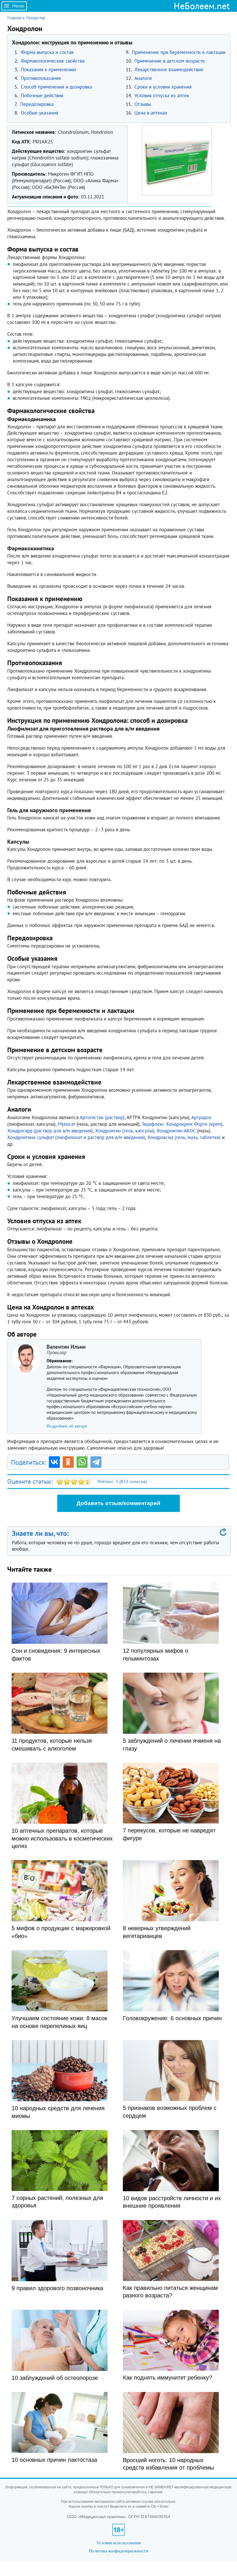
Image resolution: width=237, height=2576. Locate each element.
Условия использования (119, 2543)
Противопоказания (41, 78)
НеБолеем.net (202, 6)
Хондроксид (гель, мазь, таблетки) (184, 1137)
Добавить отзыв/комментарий (118, 1503)
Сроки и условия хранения (163, 87)
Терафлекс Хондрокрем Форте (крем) (182, 1124)
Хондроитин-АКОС (176, 1131)
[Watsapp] (82, 1462)
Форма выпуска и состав (47, 52)
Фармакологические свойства (53, 61)
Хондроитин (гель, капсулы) (125, 1131)
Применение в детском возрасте (170, 61)
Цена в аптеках (151, 113)
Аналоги (143, 78)
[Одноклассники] (68, 1462)
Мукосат (66, 1124)
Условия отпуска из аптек (162, 95)
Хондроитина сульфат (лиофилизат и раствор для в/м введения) (76, 1137)
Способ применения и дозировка (56, 87)
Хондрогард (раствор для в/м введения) (50, 1131)
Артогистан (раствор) (102, 1117)
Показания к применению (48, 70)
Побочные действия (42, 95)
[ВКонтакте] (54, 1462)
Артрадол (201, 1117)
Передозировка (37, 104)
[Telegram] (96, 1462)
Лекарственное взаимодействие (169, 70)
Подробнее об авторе (67, 1426)
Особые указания (39, 113)
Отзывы (143, 104)
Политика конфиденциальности (119, 2551)
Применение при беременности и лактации (179, 52)
